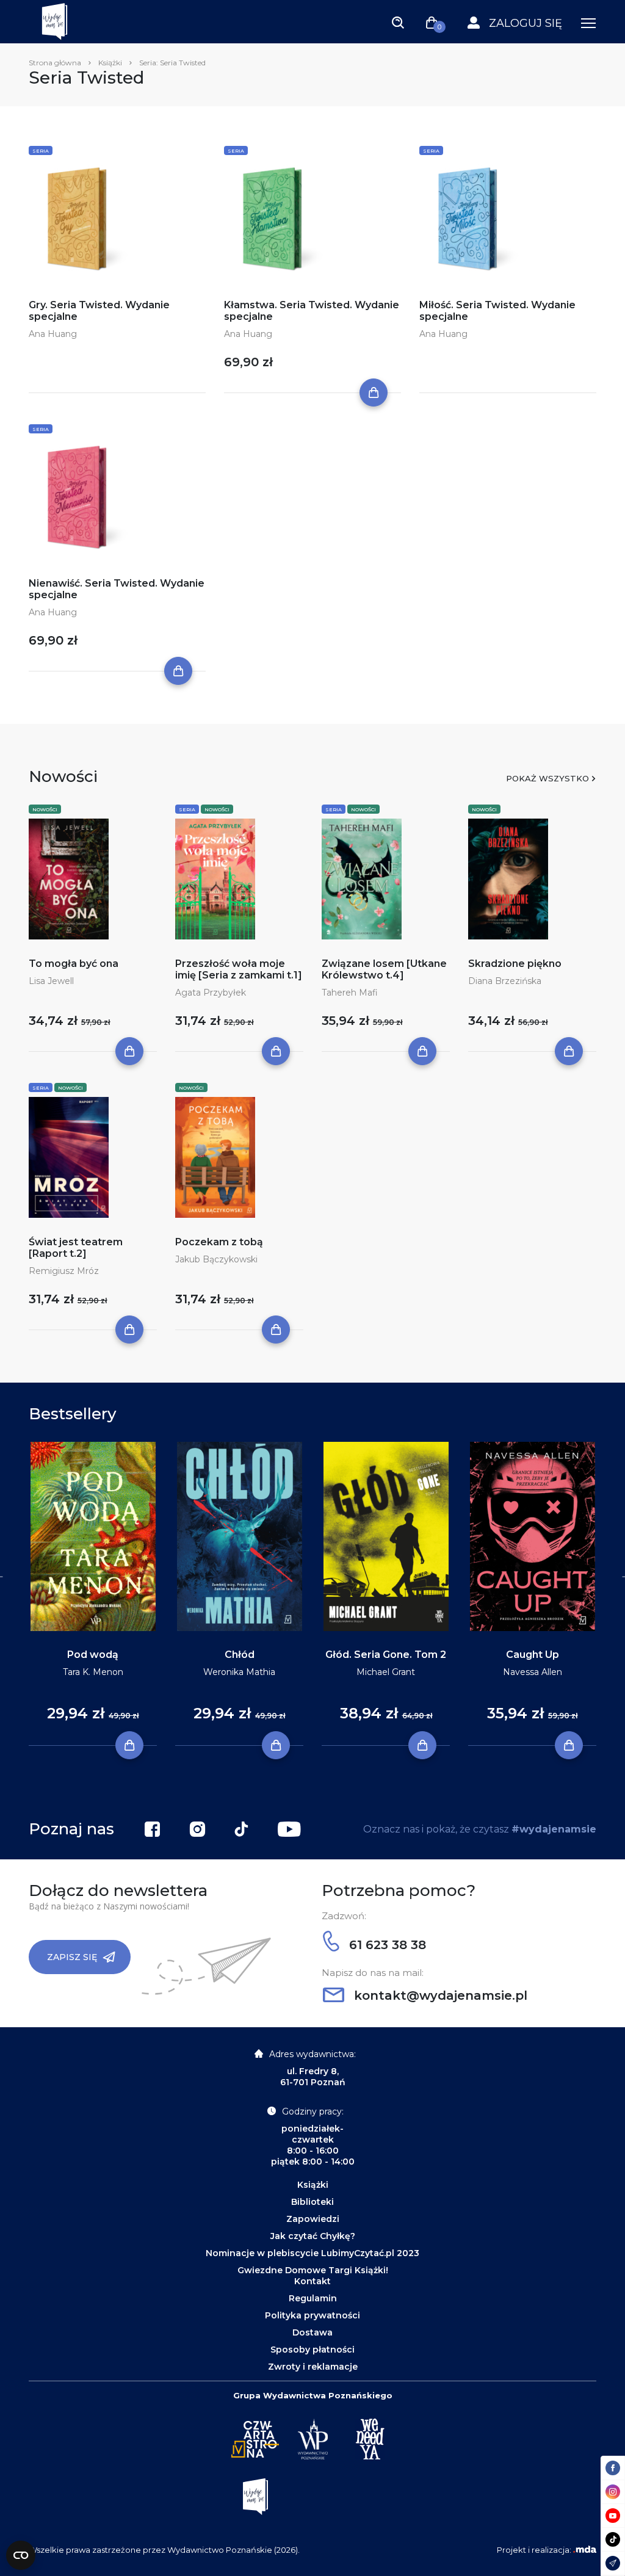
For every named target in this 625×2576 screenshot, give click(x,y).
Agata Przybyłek (211, 993)
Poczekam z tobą (219, 1242)
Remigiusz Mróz (64, 1271)
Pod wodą (93, 1655)
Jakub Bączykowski (216, 1259)
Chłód (240, 1655)
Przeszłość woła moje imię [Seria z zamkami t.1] (239, 969)
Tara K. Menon (93, 1672)
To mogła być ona (74, 964)
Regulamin (313, 2298)
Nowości (45, 809)
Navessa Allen (533, 1672)
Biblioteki (312, 2202)
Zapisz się (72, 1957)
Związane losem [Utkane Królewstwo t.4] (384, 969)
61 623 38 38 (386, 1945)
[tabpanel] (93, 1594)
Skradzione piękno (515, 964)
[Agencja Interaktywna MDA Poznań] (585, 2550)
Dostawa (312, 2332)
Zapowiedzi (313, 2219)
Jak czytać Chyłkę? (313, 2236)
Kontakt (312, 2281)
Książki (110, 63)
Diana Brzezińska (505, 981)
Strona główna (55, 63)
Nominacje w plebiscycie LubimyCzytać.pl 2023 (312, 2253)
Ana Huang (53, 334)
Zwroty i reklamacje (313, 2367)
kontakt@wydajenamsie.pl (439, 1995)
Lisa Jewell (51, 981)
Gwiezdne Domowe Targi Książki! (313, 2270)
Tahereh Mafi (350, 993)
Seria (41, 151)
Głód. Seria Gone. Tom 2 (386, 1655)
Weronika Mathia (239, 1672)
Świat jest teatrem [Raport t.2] (76, 1248)
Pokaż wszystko (547, 778)
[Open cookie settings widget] (21, 2555)
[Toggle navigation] (398, 22)
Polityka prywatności (312, 2315)
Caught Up (533, 1655)
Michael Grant (386, 1672)
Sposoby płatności (312, 2350)
